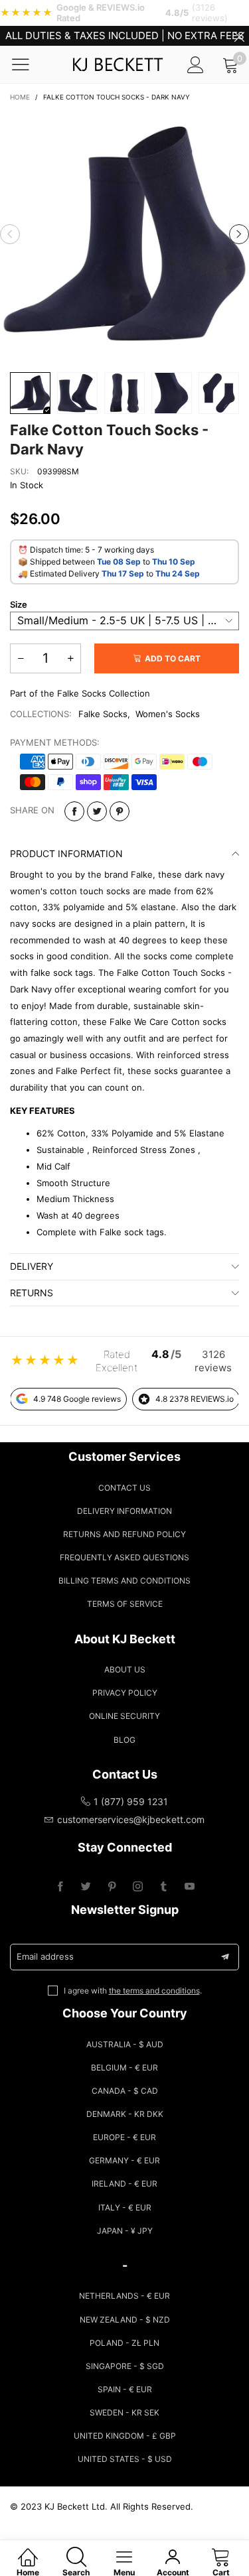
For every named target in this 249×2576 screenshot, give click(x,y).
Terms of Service (125, 1604)
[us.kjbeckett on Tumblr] (164, 1887)
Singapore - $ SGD (125, 2366)
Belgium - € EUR (124, 2068)
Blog (124, 1740)
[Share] (74, 811)
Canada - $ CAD (125, 2091)
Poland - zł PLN (124, 2343)
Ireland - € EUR (124, 2184)
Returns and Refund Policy (124, 1534)
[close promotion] (239, 36)
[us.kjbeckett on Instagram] (138, 1887)
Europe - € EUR (124, 2137)
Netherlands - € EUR (124, 2296)
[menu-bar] (29, 64)
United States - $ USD (125, 2459)
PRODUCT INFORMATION (66, 853)
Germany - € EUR (124, 2160)
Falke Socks (103, 714)
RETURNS (32, 1293)
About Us (125, 1669)
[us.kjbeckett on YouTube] (190, 1887)
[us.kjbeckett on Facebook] (60, 1887)
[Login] (196, 65)
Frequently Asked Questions (124, 1557)
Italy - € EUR (125, 2207)
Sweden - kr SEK (124, 2412)
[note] (124, 13)
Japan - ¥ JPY (125, 2231)
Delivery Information (124, 1511)
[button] (10, 234)
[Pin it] (120, 811)
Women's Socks (168, 714)
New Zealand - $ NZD (125, 2320)
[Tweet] (97, 811)
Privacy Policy (125, 1693)
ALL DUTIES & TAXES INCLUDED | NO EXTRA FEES (125, 35)
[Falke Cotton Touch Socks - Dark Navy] (124, 235)
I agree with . (133, 1991)
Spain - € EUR (125, 2389)
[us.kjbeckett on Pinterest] (112, 1887)
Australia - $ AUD (125, 2044)
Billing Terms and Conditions (124, 1581)
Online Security (124, 1716)
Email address (45, 1956)
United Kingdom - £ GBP (125, 2436)
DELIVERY (32, 1266)
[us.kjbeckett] (117, 64)
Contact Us (124, 1488)
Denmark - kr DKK (125, 2114)
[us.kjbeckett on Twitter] (86, 1887)
